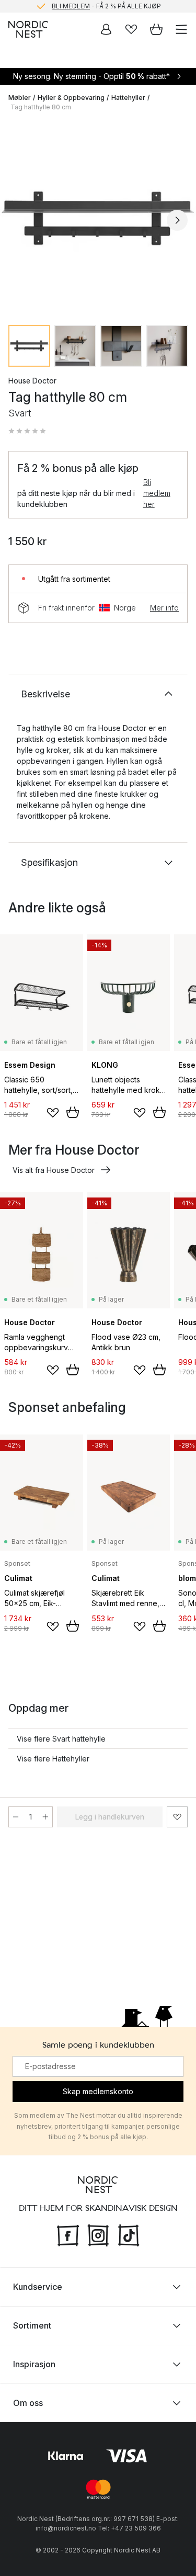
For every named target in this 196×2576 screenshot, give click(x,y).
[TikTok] (129, 2234)
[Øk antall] (45, 1817)
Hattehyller (128, 98)
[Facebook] (68, 2234)
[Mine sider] (106, 29)
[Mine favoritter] (131, 29)
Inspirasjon (34, 2364)
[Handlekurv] (156, 29)
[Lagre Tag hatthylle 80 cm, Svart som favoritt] (177, 1817)
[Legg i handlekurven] (73, 1112)
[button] (27, 431)
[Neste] (177, 220)
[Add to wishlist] (53, 1113)
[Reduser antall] (16, 1817)
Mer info (164, 608)
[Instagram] (98, 2234)
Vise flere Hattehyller (53, 1759)
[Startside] (28, 29)
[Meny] (181, 29)
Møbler (20, 98)
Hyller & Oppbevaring (71, 98)
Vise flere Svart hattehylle (61, 1739)
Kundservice (38, 2287)
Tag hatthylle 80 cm (41, 107)
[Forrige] (19, 220)
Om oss (28, 2403)
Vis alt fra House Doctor (54, 1170)
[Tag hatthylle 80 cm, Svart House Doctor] (98, 218)
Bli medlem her (157, 493)
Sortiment (32, 2325)
